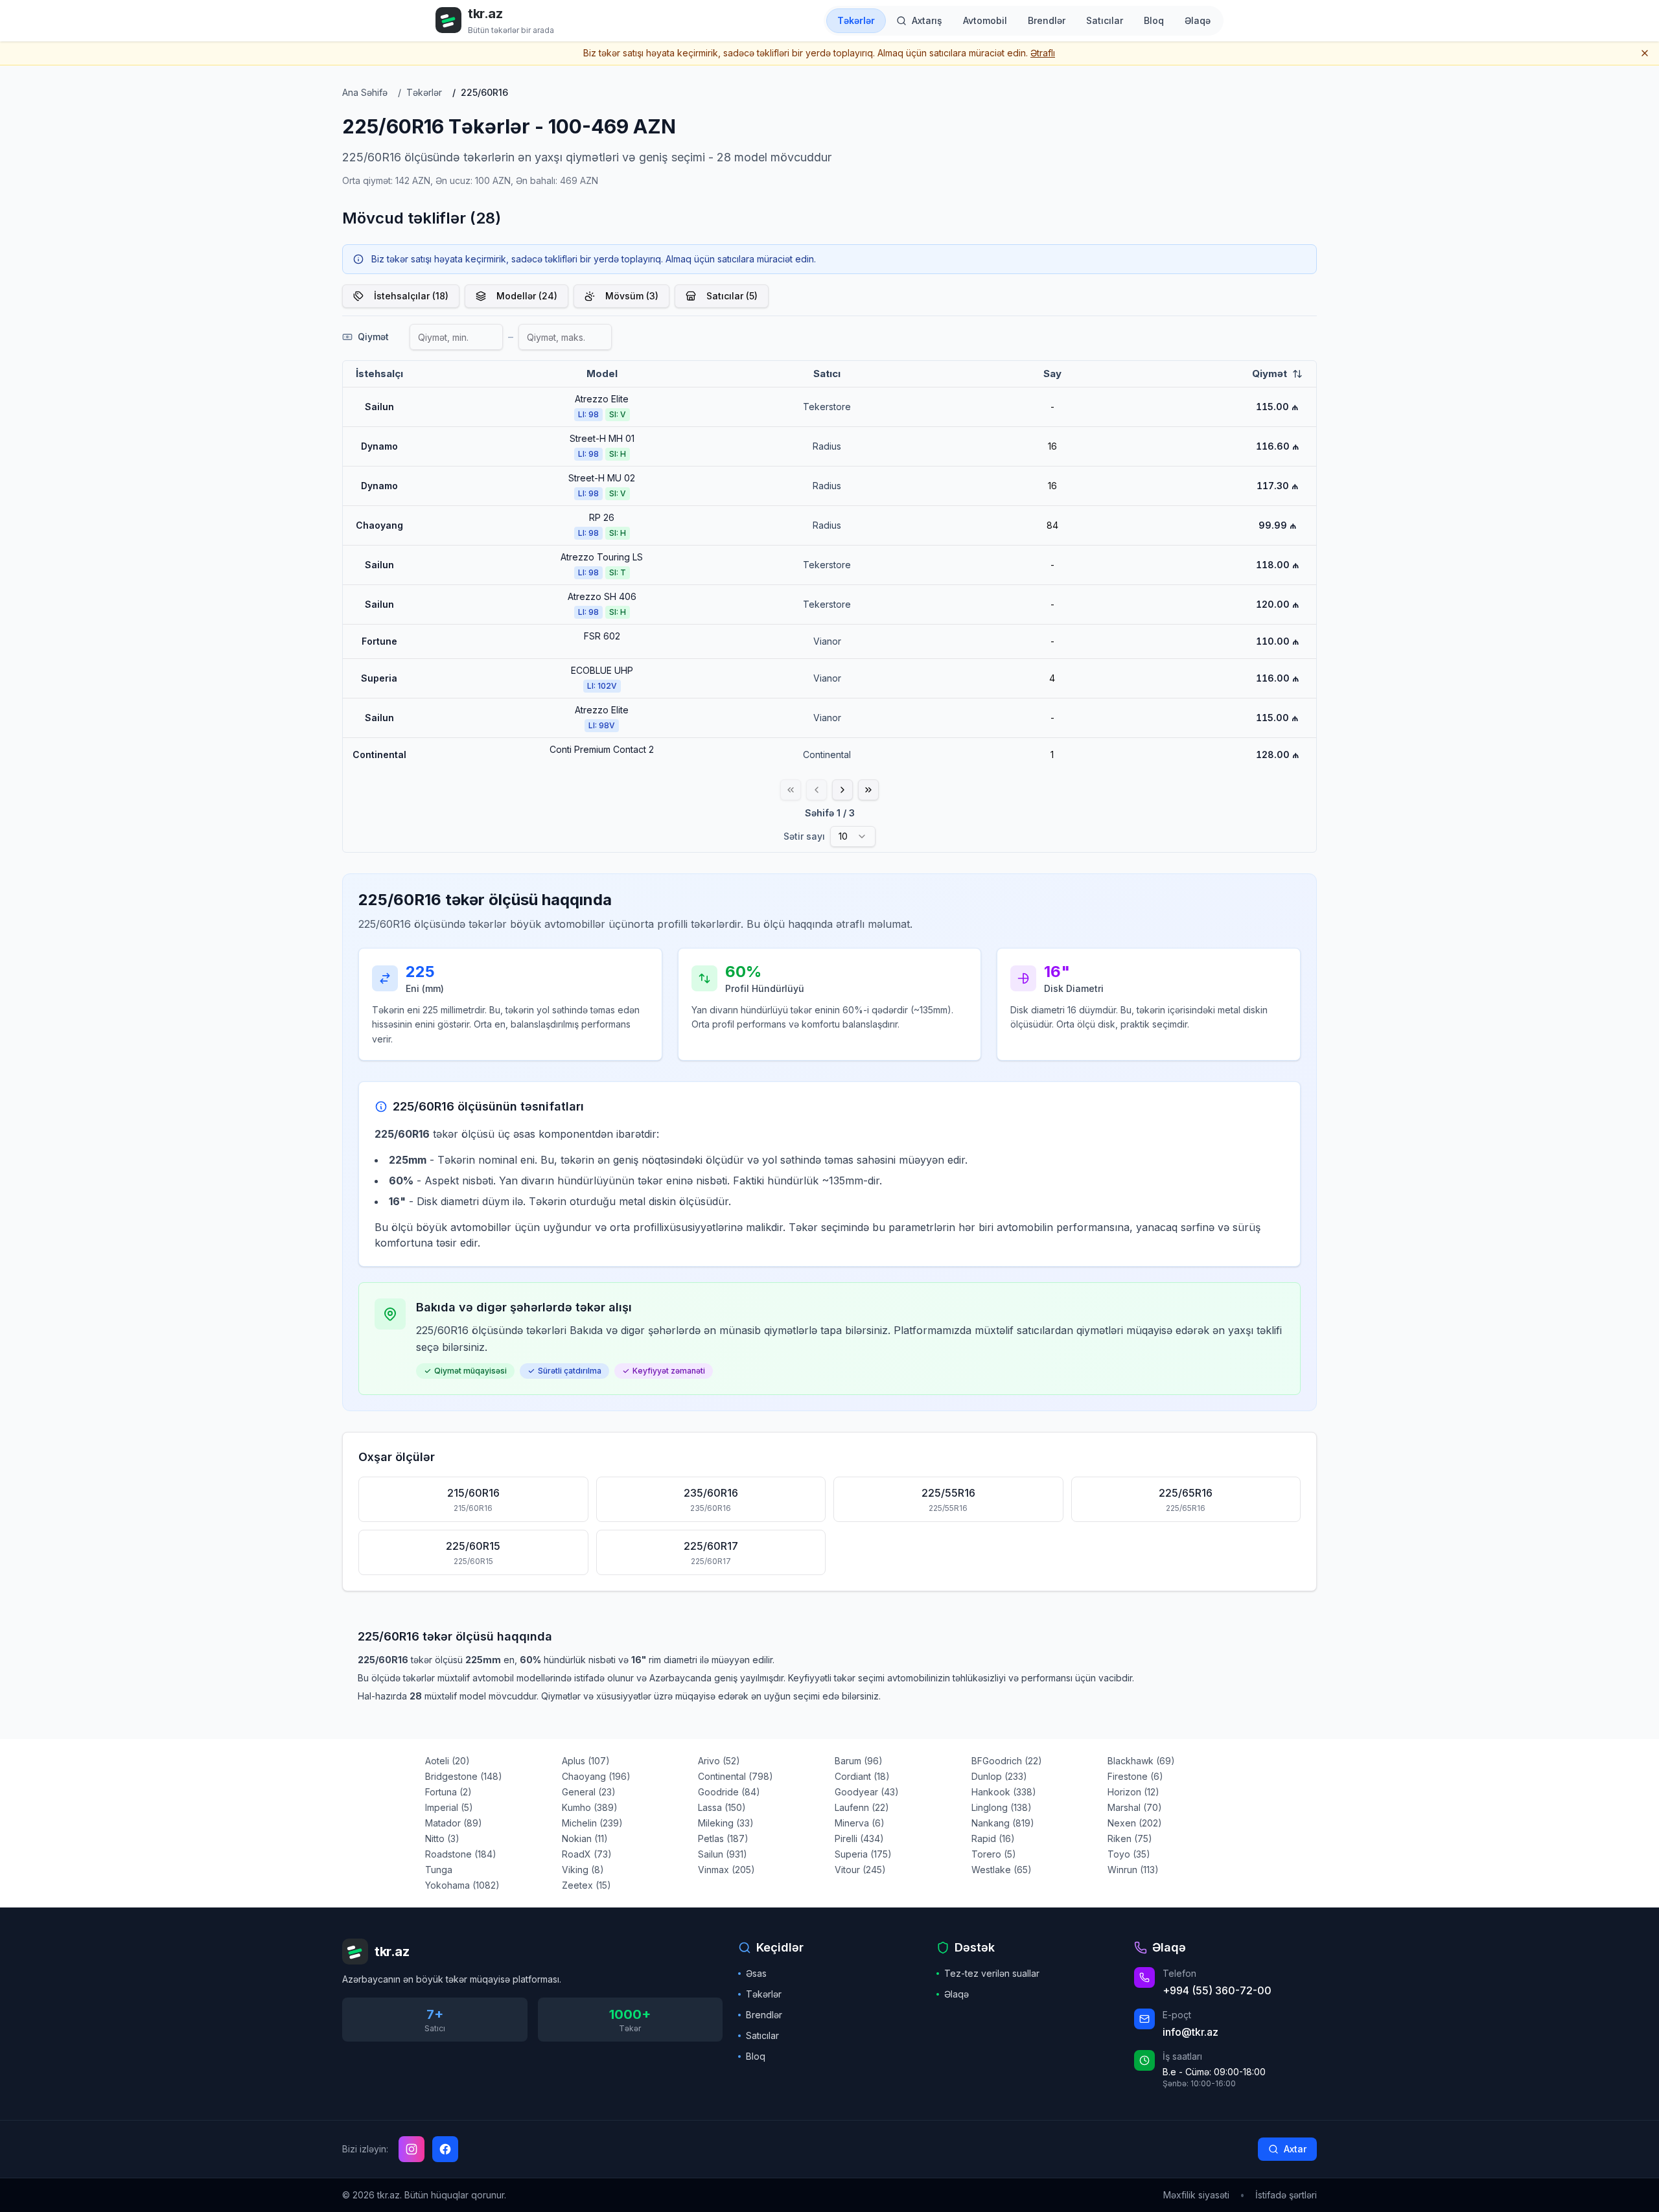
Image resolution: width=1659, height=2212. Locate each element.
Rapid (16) (993, 1838)
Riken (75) (1130, 1838)
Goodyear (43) (867, 1792)
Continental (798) (736, 1776)
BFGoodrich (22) (1007, 1761)
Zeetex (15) (586, 1885)
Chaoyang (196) (596, 1776)
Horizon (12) (1133, 1792)
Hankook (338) (1004, 1792)
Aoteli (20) (447, 1761)
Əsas (756, 1973)
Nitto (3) (442, 1838)
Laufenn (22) (862, 1807)
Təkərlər (764, 1994)
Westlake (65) (1002, 1870)
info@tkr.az (1190, 2032)
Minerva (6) (860, 1823)
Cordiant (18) (862, 1776)
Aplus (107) (586, 1761)
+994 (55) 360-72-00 (1217, 1990)
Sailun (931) (723, 1854)
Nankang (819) (1003, 1823)
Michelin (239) (592, 1823)
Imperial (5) (449, 1807)
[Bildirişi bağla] (1645, 53)
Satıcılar (762, 2035)
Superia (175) (863, 1854)
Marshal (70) (1135, 1807)
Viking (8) (583, 1870)
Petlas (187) (723, 1838)
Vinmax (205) (726, 1870)
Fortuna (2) (448, 1792)
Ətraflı (1043, 53)
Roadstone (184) (461, 1854)
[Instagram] (412, 2149)
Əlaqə (957, 1994)
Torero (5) (994, 1854)
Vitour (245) (860, 1870)
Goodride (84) (729, 1792)
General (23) (589, 1792)
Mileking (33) (726, 1823)
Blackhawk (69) (1141, 1761)
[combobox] (853, 836)
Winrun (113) (1133, 1870)
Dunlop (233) (999, 1776)
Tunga (439, 1870)
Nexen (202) (1135, 1823)
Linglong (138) (1002, 1807)
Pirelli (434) (859, 1838)
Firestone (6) (1135, 1776)
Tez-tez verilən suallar (992, 1973)
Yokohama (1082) (462, 1885)
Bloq (756, 2056)
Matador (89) (454, 1823)
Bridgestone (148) (464, 1776)
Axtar (1295, 2149)
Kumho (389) (590, 1807)
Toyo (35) (1129, 1854)
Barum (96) (859, 1761)
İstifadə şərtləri (1286, 2195)
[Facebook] (445, 2149)
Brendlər (764, 2015)
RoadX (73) (587, 1854)
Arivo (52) (719, 1761)
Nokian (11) (585, 1838)
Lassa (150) (722, 1807)
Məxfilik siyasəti (1196, 2195)
